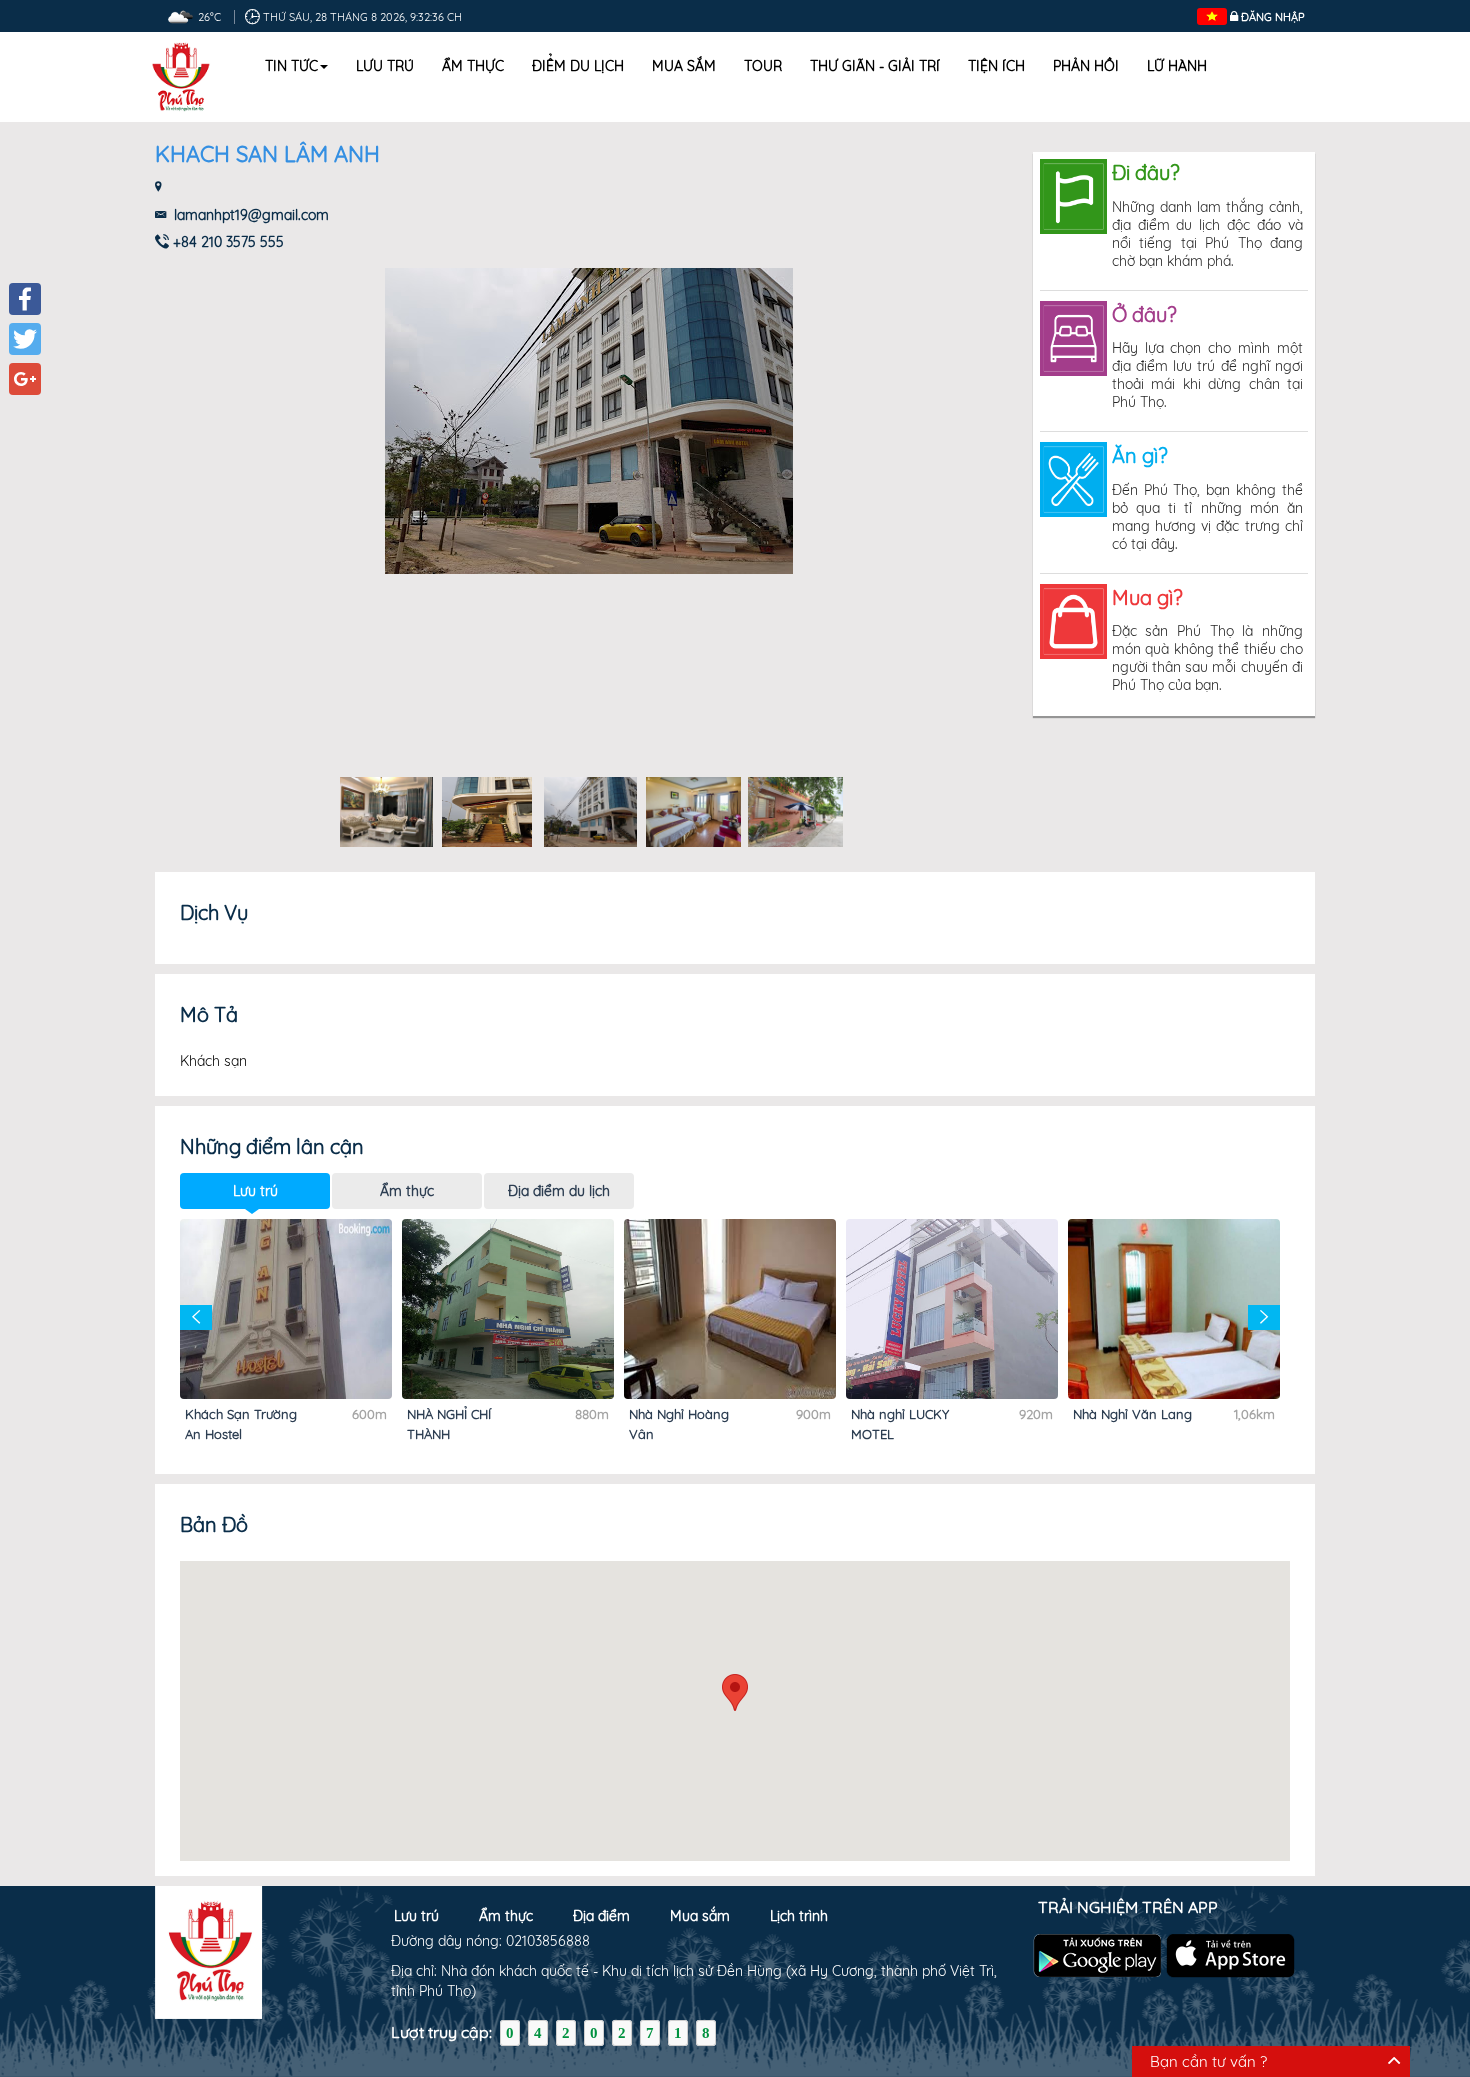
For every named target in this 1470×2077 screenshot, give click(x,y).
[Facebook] (25, 299)
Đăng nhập (1273, 17)
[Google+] (25, 379)
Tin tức (291, 66)
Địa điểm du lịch (559, 1191)
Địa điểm (601, 1916)
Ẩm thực (473, 66)
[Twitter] (25, 339)
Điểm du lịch (578, 66)
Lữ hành (1177, 66)
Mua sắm (684, 66)
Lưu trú (385, 66)
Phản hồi (1086, 66)
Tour (763, 66)
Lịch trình (799, 1916)
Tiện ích (996, 66)
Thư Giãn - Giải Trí (875, 66)
